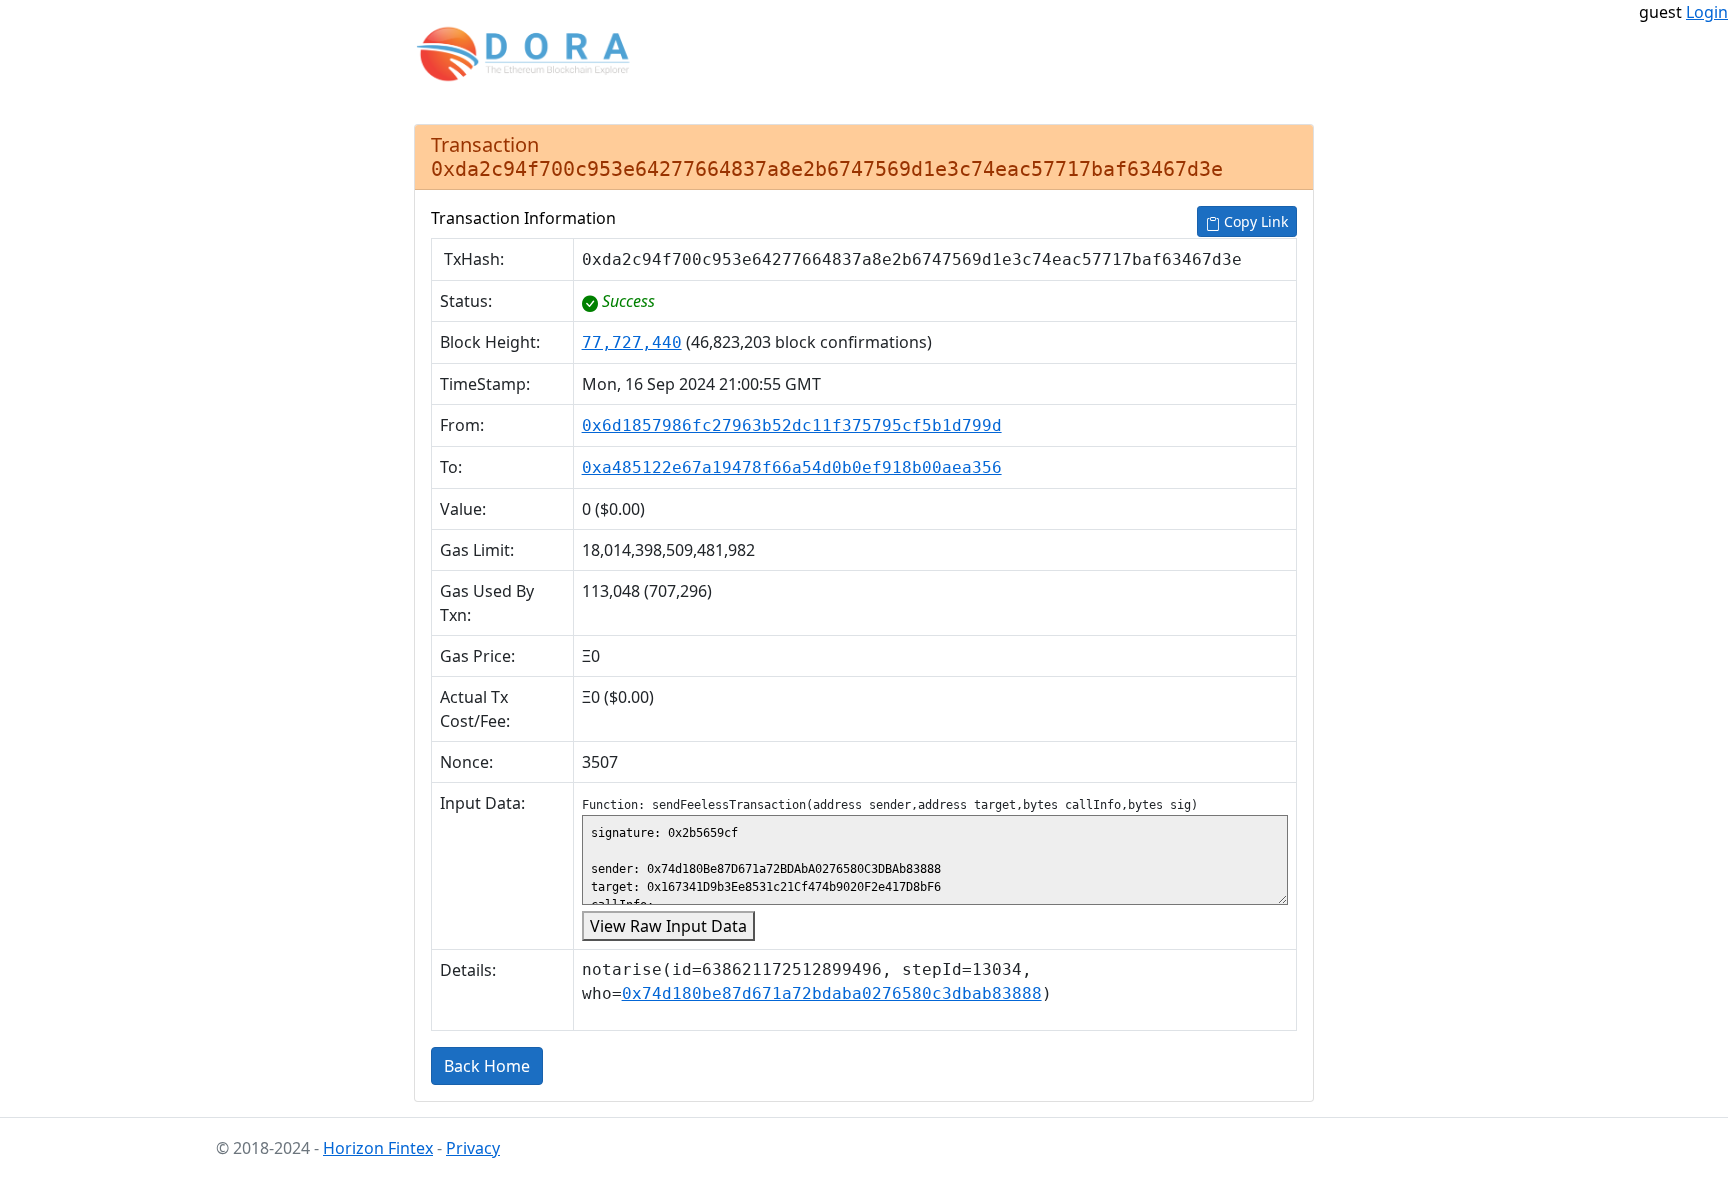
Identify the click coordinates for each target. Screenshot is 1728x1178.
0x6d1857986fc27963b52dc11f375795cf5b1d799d (792, 425)
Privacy (473, 1148)
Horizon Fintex (378, 1148)
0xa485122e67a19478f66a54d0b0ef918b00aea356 (792, 467)
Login (1707, 12)
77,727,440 (632, 342)
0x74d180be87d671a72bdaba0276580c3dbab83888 (832, 993)
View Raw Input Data (668, 926)
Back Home (487, 1066)
